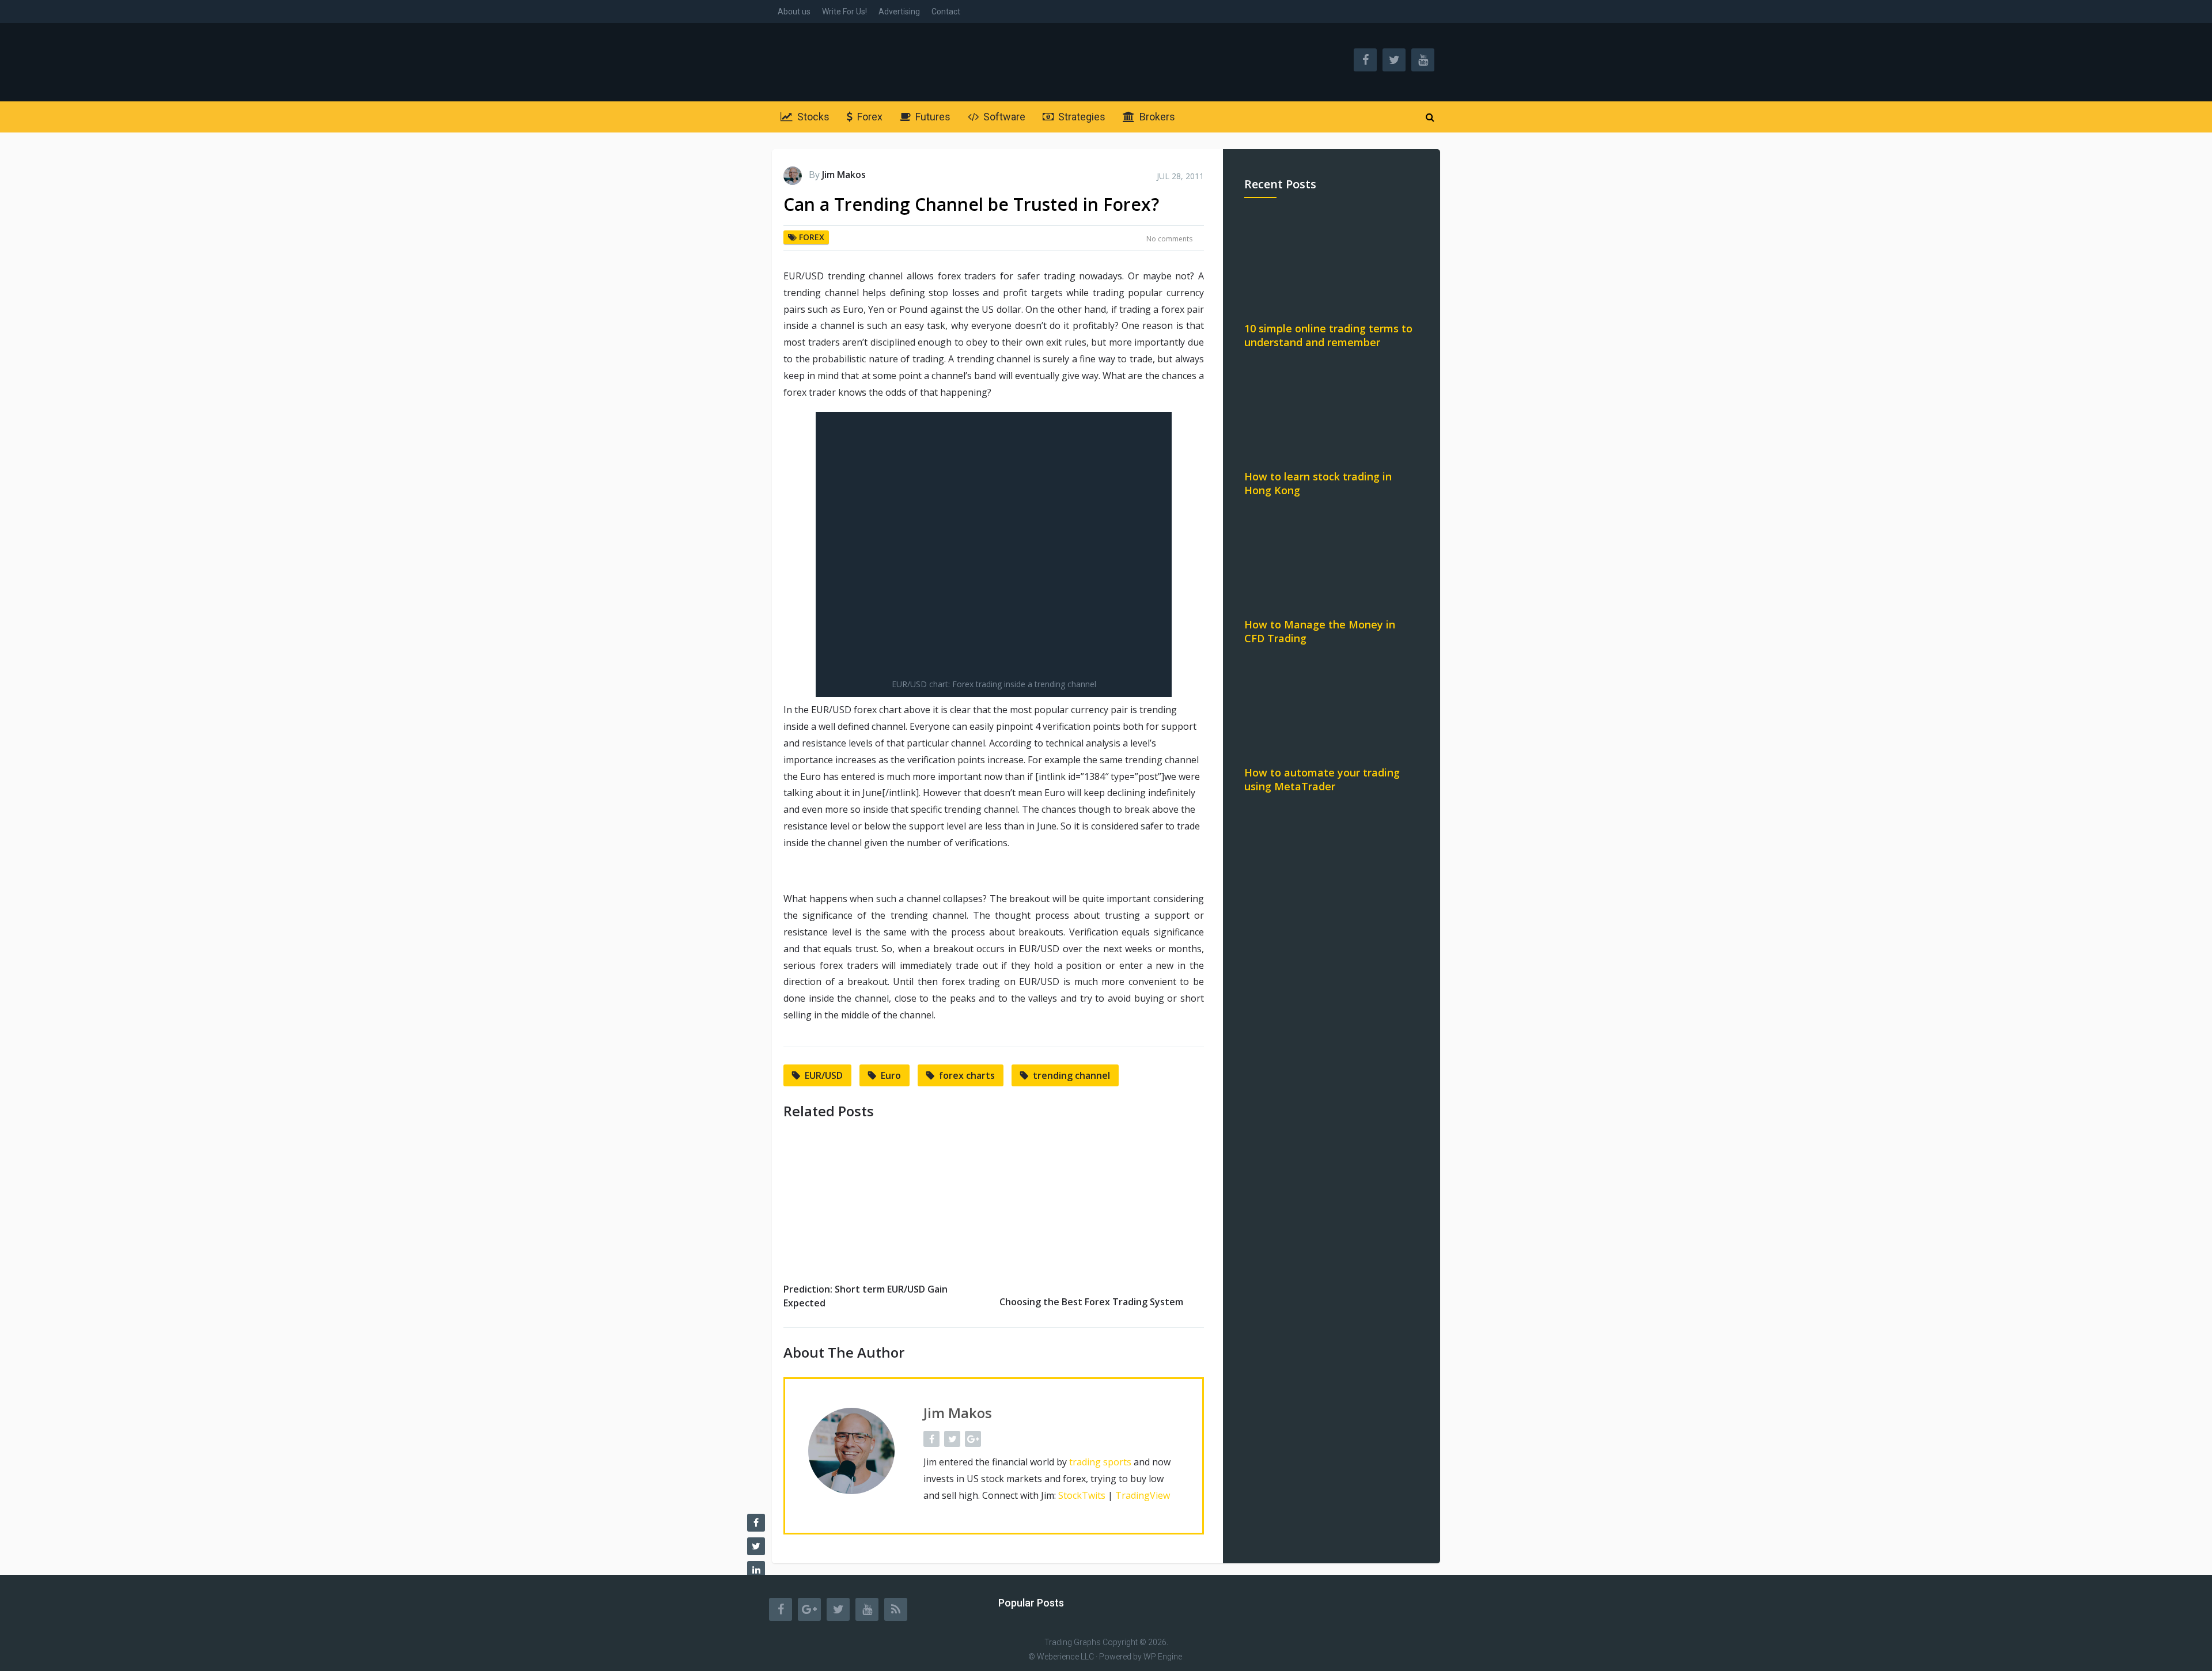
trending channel (1071, 1075)
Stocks (812, 117)
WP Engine (1163, 1657)
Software (1003, 117)
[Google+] (809, 1609)
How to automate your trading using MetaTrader (1322, 779)
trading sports (1100, 1462)
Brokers (1156, 117)
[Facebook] (781, 1609)
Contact (946, 12)
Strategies (1081, 117)
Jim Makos (844, 175)
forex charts (967, 1075)
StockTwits (1082, 1495)
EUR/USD (824, 1075)
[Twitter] (838, 1609)
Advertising (899, 12)
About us (794, 12)
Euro (891, 1075)
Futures (932, 117)
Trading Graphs (1073, 1642)
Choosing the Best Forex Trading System (1091, 1302)
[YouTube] (867, 1609)
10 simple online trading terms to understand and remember (1328, 335)
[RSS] (896, 1609)
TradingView (1143, 1495)
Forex (869, 117)
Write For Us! (844, 12)
